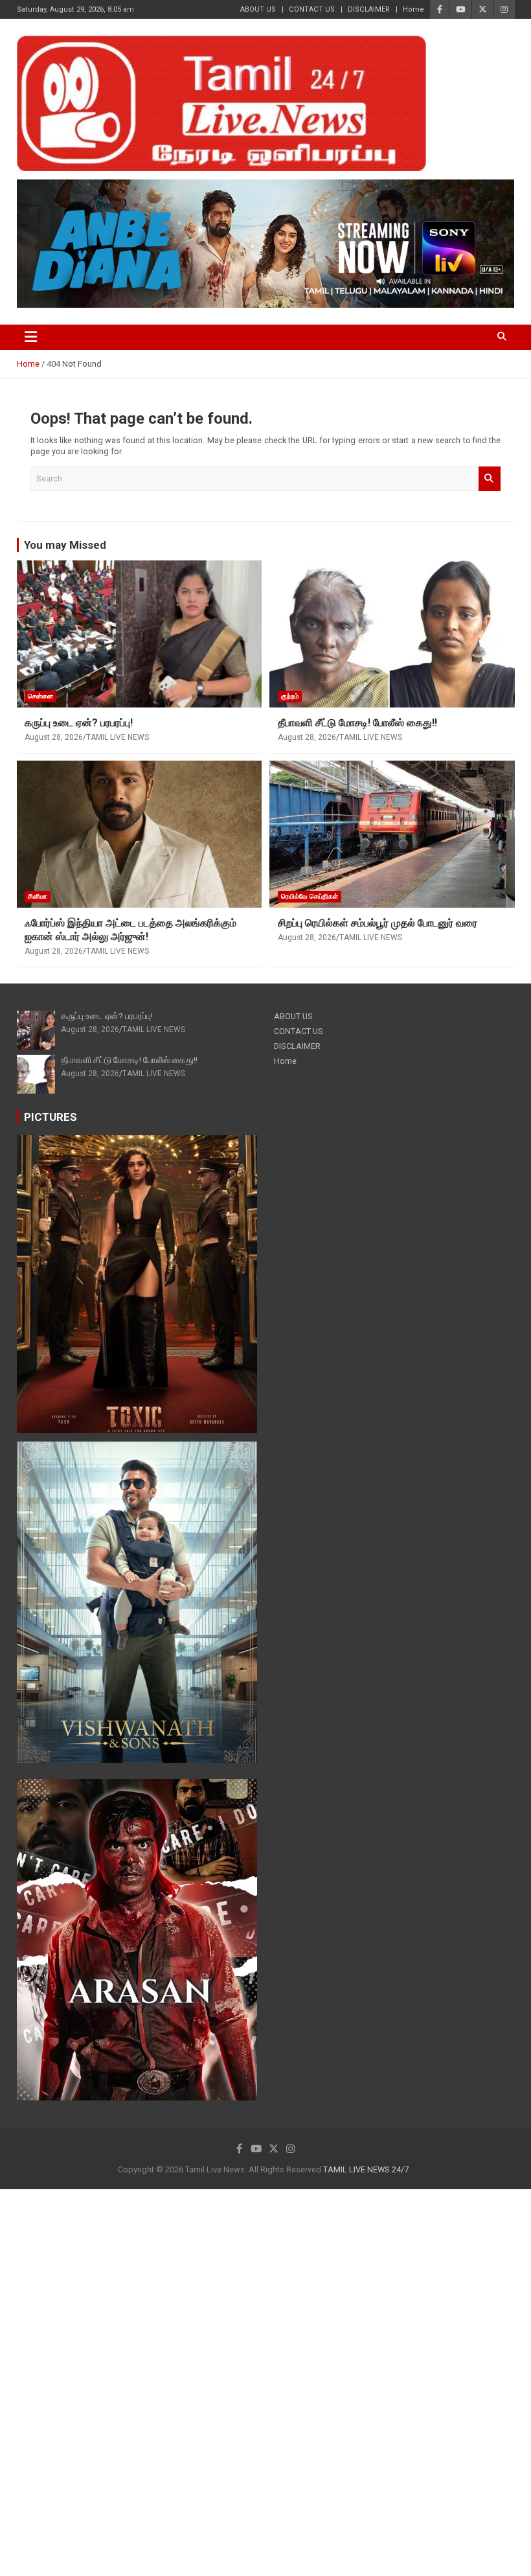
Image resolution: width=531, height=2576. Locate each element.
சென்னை (40, 696)
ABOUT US (258, 9)
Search (490, 479)
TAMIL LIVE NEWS (118, 737)
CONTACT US (312, 9)
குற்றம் (290, 696)
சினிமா (38, 896)
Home (413, 9)
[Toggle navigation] (31, 337)
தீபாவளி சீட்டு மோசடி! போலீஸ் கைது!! (357, 723)
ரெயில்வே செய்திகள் (310, 896)
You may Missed (65, 545)
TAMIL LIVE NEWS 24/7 (366, 2169)
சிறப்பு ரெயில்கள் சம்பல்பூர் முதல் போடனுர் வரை (378, 923)
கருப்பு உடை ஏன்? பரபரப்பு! (79, 723)
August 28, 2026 (54, 737)
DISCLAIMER (369, 9)
